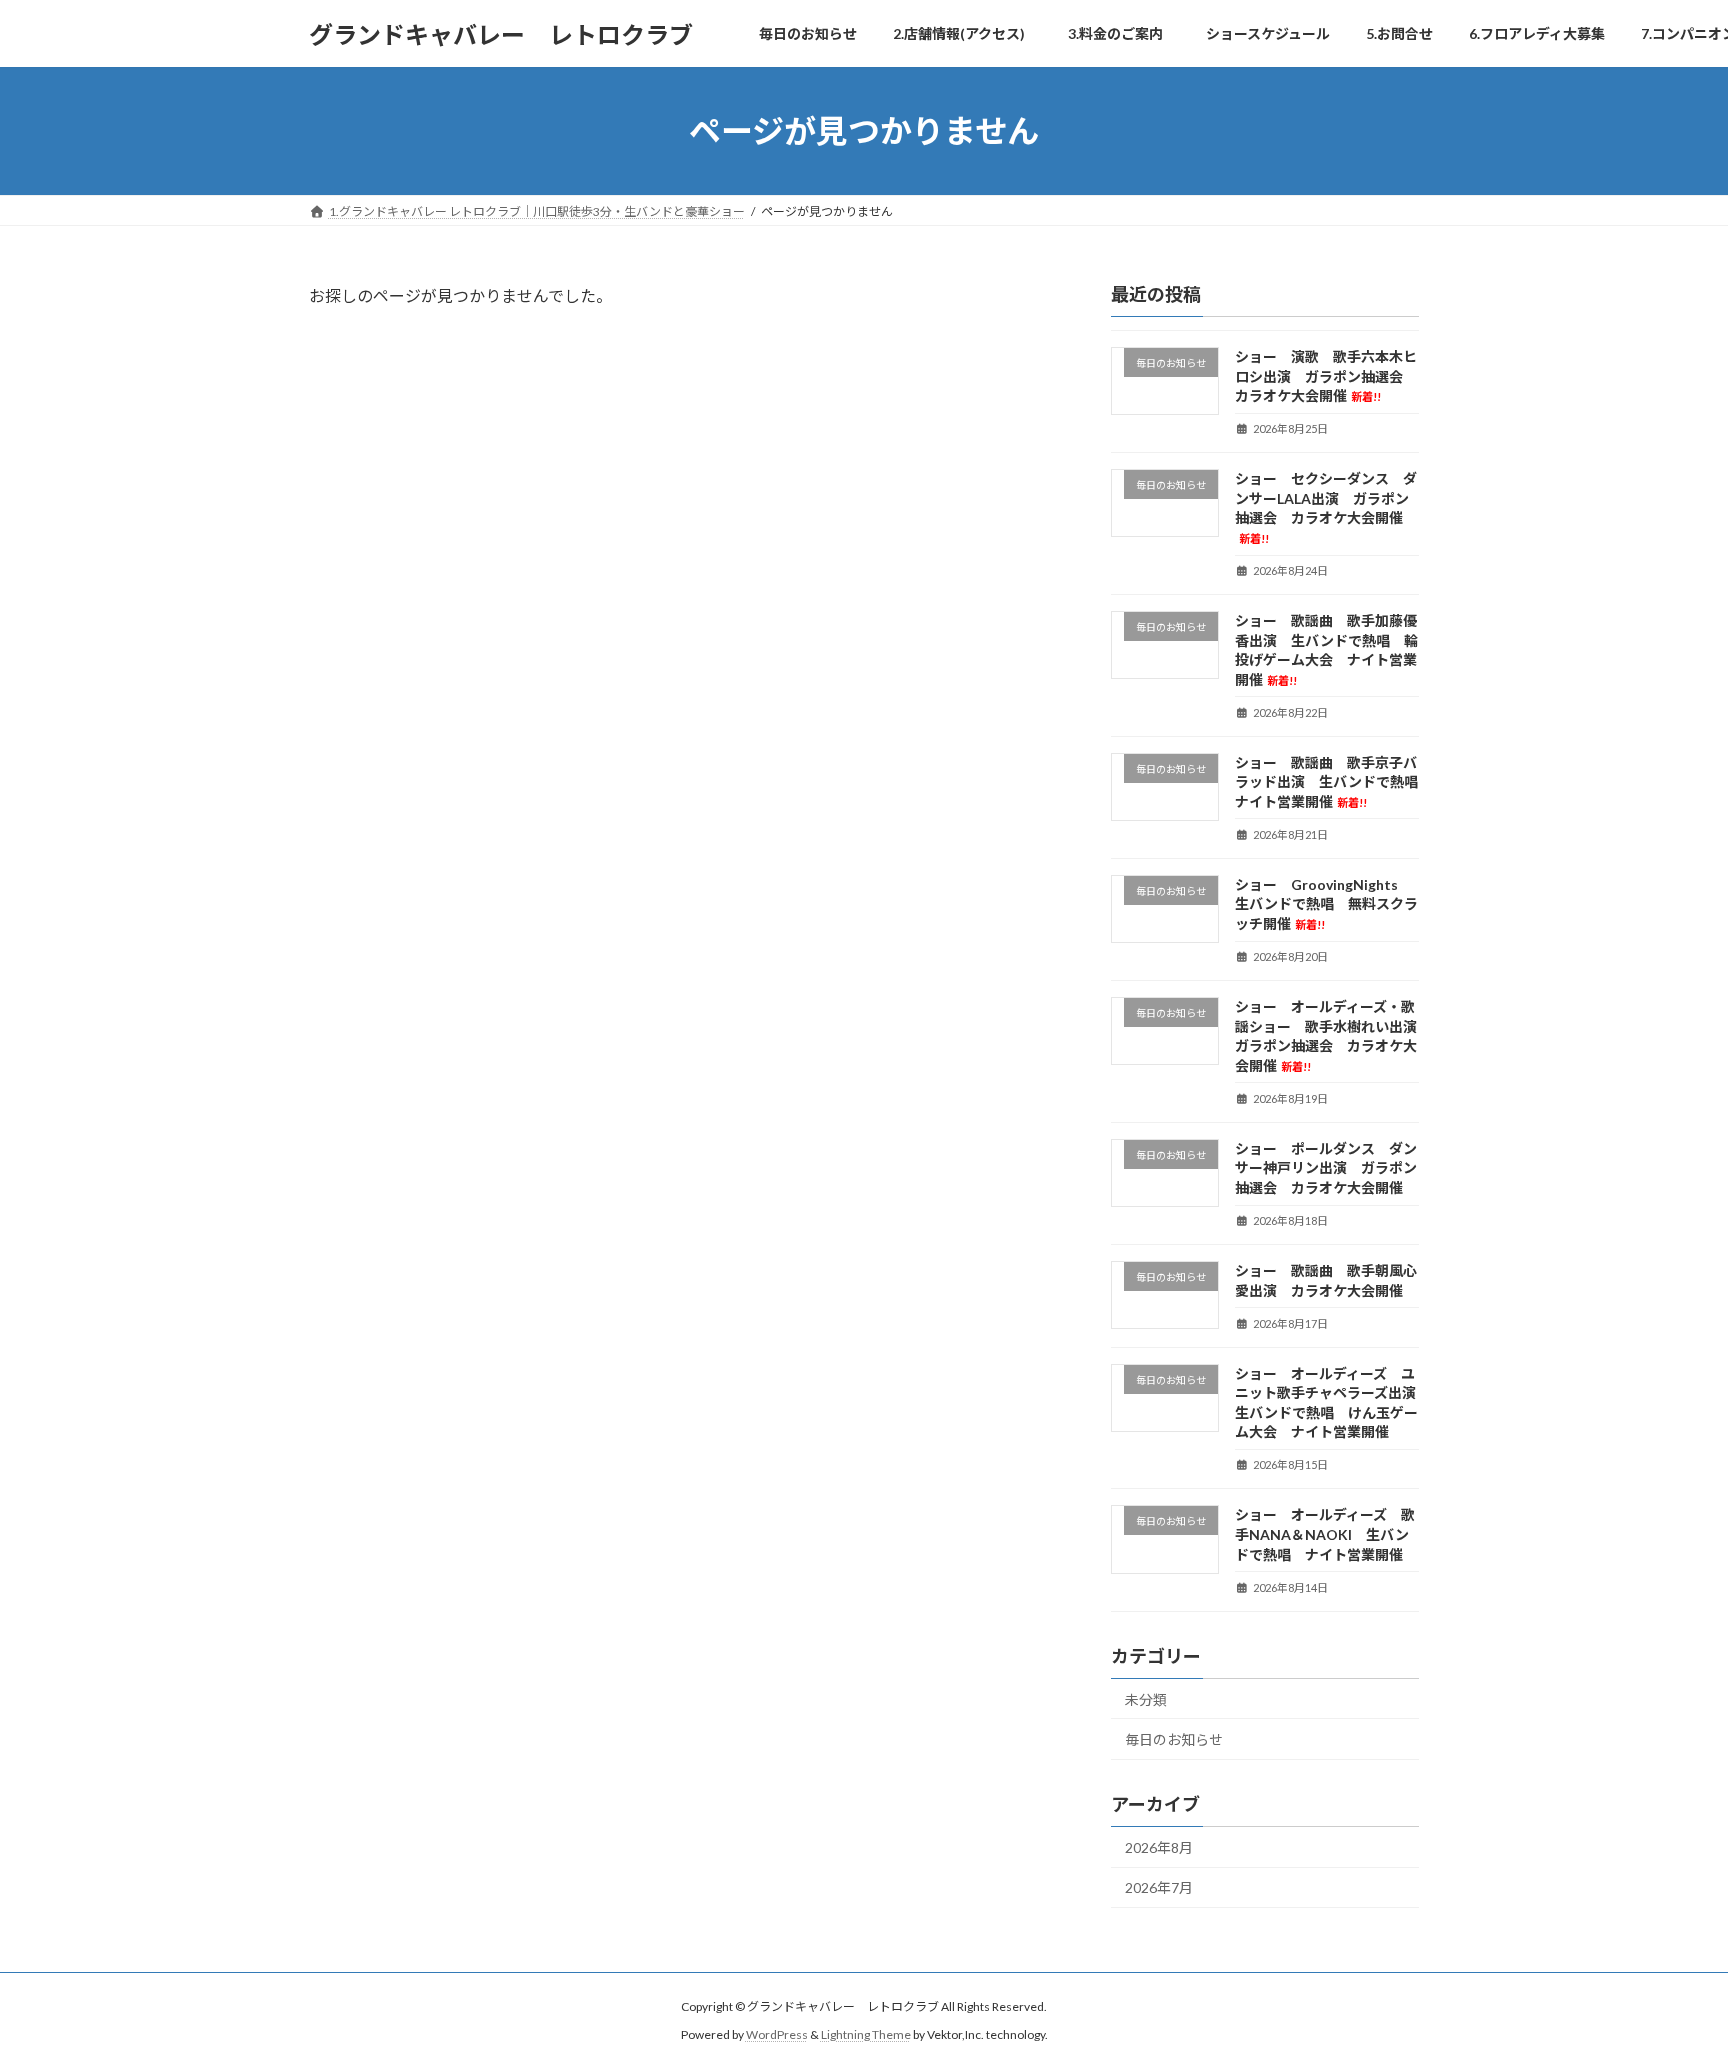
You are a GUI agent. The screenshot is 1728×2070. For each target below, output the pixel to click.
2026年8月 (1159, 1847)
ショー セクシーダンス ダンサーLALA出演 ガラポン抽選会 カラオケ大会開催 (1326, 507)
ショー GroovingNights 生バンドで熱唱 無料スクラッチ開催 (1326, 904)
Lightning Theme (866, 2035)
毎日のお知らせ (1174, 1739)
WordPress (777, 2035)
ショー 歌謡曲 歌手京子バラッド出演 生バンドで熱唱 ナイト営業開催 (1333, 782)
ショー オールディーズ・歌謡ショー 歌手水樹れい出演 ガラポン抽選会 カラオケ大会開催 (1333, 1036)
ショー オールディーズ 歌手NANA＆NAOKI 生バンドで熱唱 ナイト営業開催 (1325, 1535)
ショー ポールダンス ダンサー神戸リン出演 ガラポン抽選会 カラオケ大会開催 (1326, 1168)
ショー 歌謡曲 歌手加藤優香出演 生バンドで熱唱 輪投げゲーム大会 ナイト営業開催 (1326, 650)
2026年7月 (1159, 1888)
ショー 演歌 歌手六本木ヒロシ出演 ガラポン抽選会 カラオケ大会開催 (1326, 376)
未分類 (1146, 1699)
